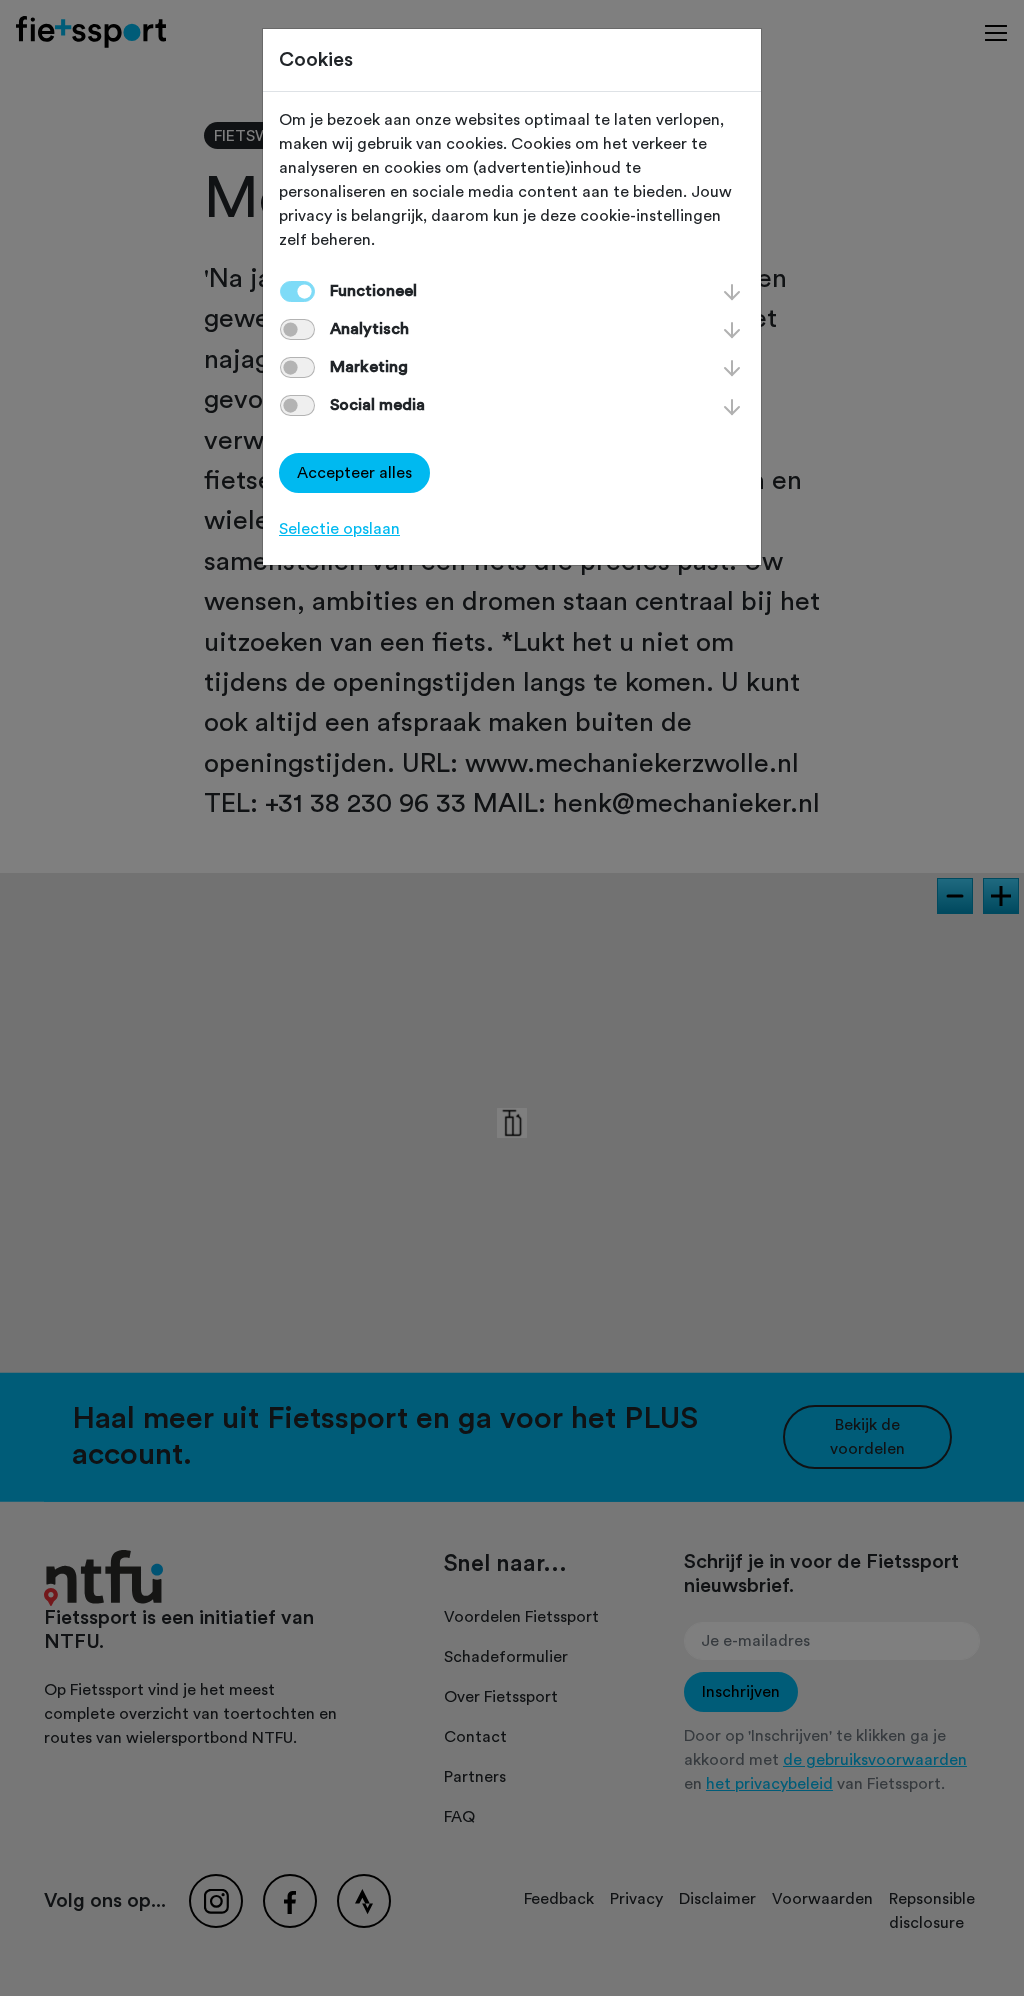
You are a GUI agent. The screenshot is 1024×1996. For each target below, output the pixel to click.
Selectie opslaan (339, 529)
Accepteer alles (354, 473)
